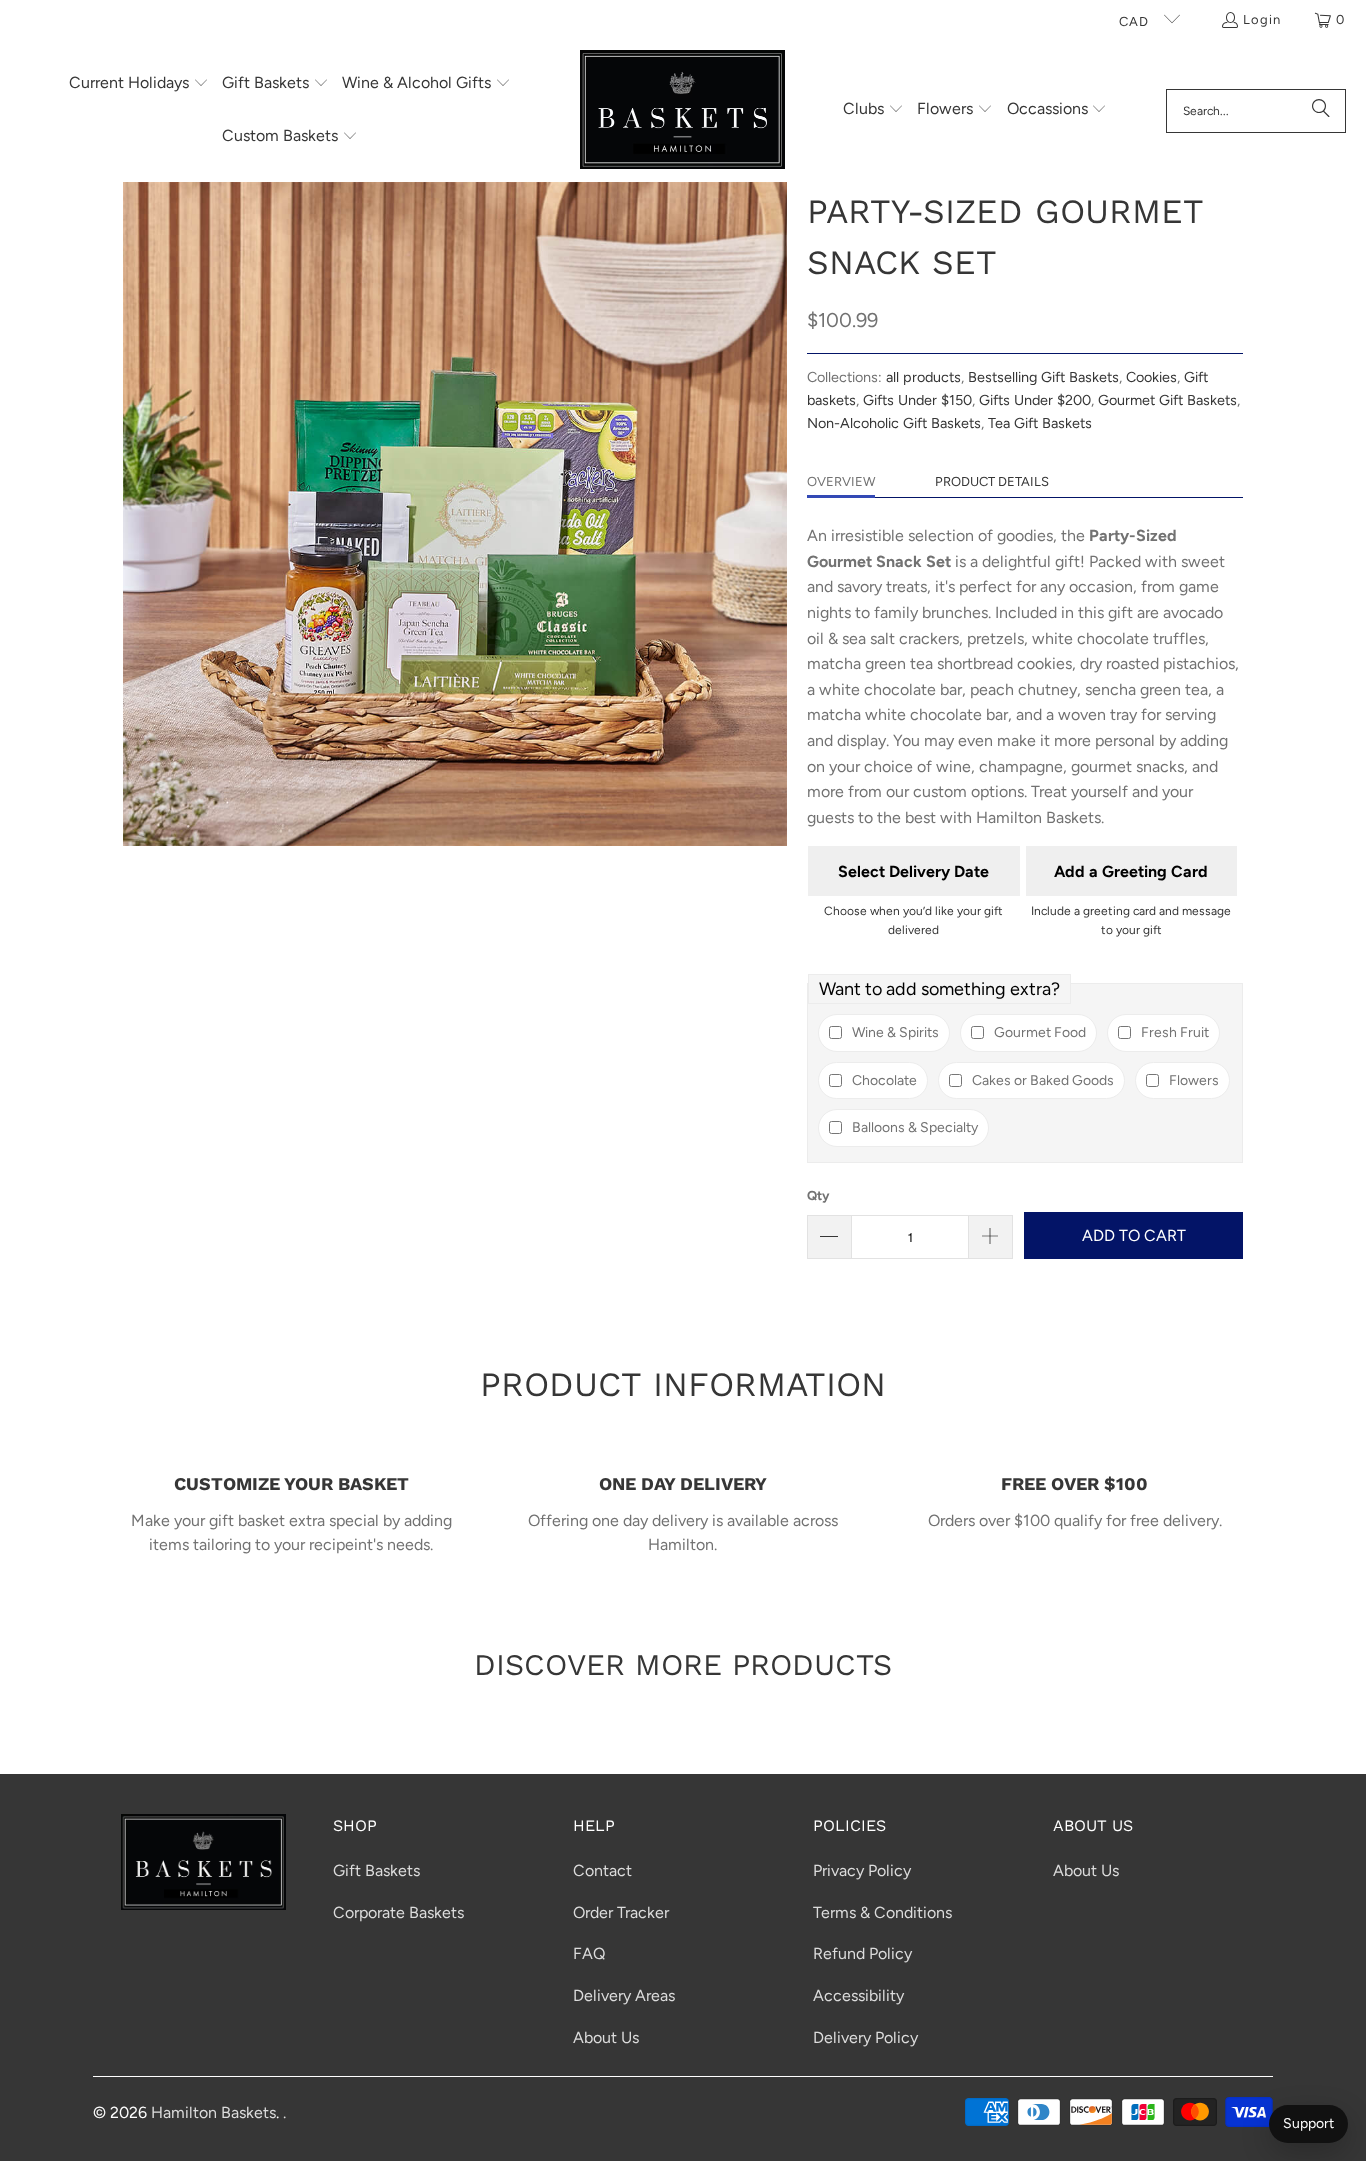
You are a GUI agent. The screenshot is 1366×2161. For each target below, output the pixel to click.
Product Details (992, 481)
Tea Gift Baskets (1040, 423)
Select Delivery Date (913, 871)
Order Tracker (621, 1912)
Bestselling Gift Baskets (1043, 377)
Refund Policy (862, 1953)
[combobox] (1256, 111)
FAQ (589, 1953)
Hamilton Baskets (213, 2112)
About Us (606, 2037)
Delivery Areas (624, 1995)
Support (1308, 2123)
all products (923, 377)
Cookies (1151, 377)
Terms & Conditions (882, 1912)
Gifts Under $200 (1035, 400)
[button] (139, 84)
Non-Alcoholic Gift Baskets (894, 423)
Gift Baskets (376, 1870)
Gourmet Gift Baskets (1167, 400)
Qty (818, 1195)
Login (1262, 19)
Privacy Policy (862, 1870)
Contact (602, 1870)
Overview (841, 481)
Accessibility (858, 1995)
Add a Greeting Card (1131, 871)
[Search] (1321, 111)
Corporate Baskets (398, 1912)
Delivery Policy (865, 2037)
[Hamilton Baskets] (682, 111)
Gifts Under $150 (917, 400)
